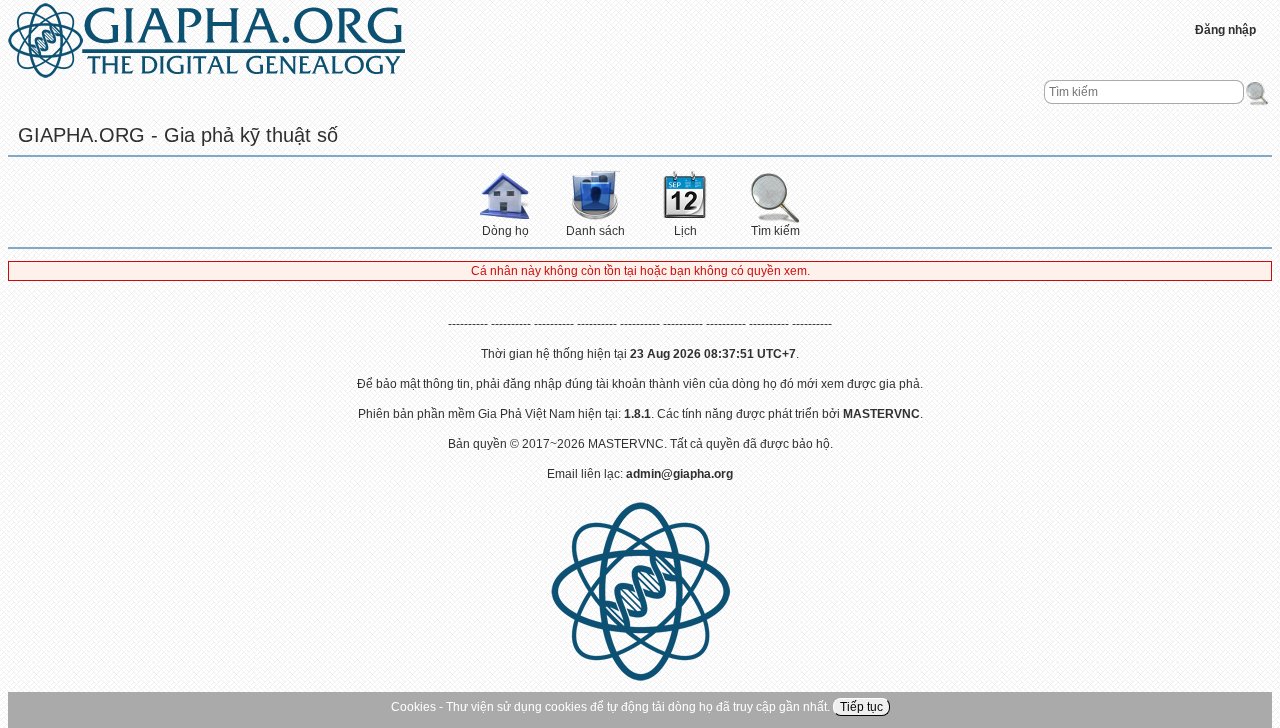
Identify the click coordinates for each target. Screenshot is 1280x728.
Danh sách (595, 231)
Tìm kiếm (775, 231)
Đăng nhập (1225, 30)
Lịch (685, 231)
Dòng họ (505, 231)
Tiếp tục (861, 707)
